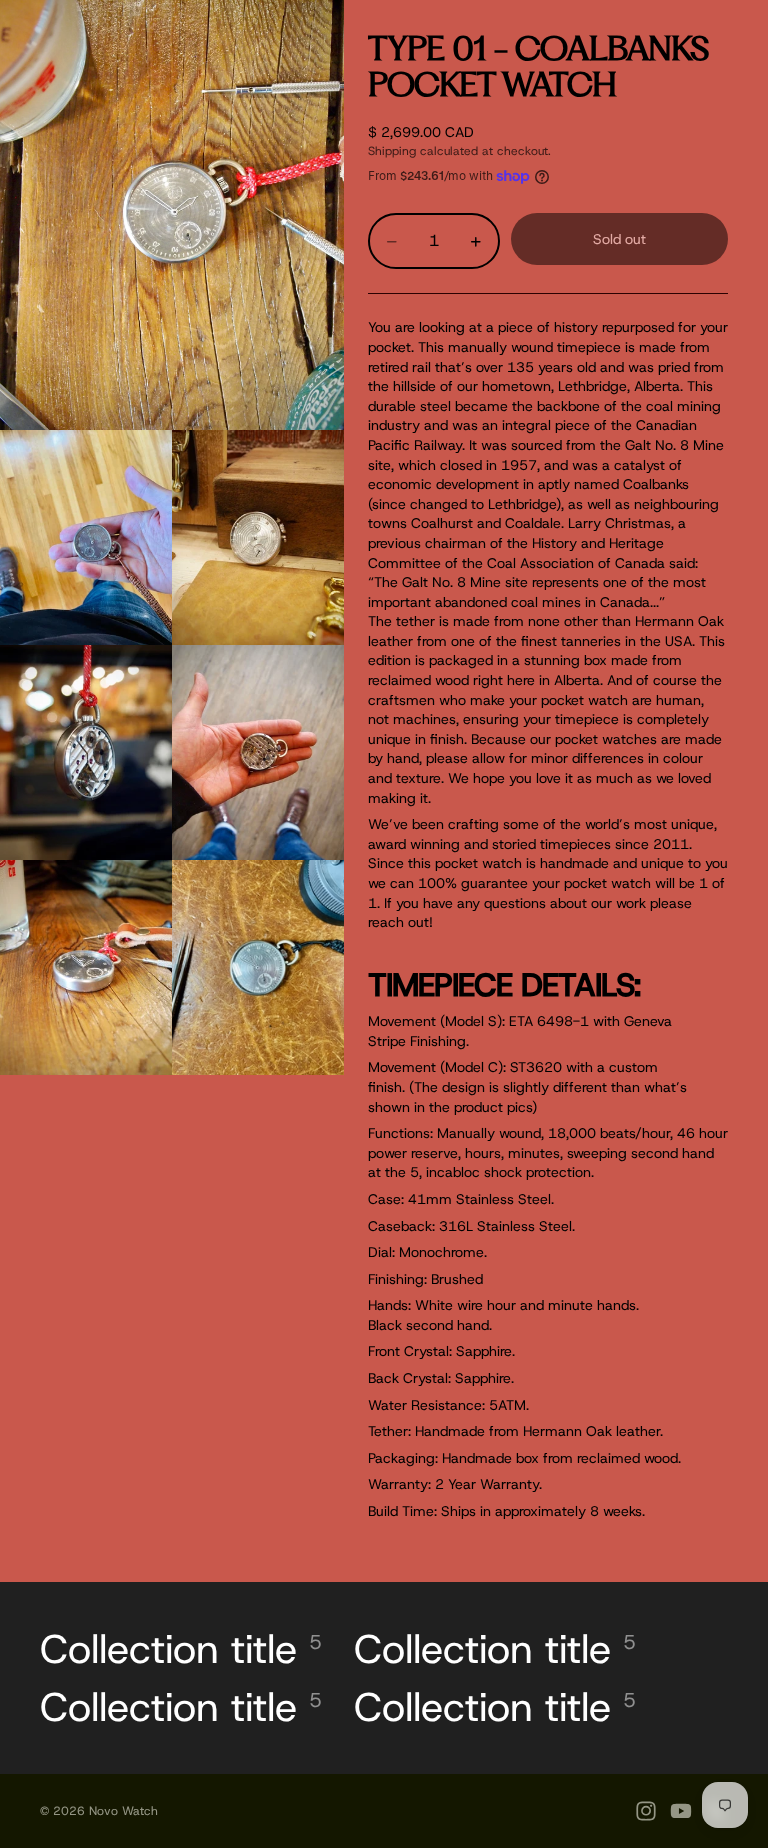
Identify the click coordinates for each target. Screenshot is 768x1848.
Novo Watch (123, 1811)
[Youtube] (681, 1811)
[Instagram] (646, 1811)
